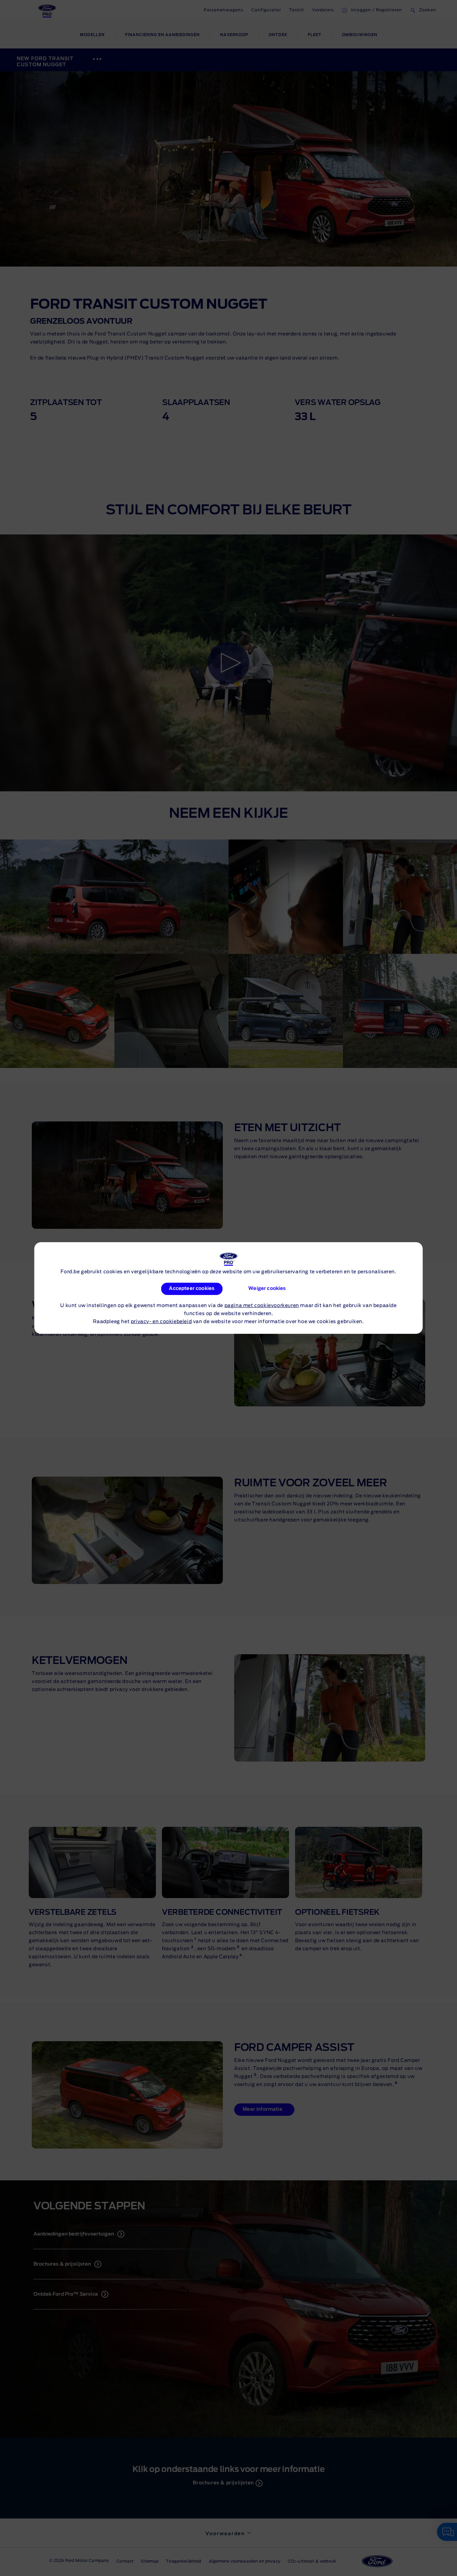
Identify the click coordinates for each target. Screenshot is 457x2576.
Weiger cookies (267, 1289)
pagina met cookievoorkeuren (262, 1306)
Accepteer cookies (192, 1289)
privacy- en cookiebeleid (161, 1322)
